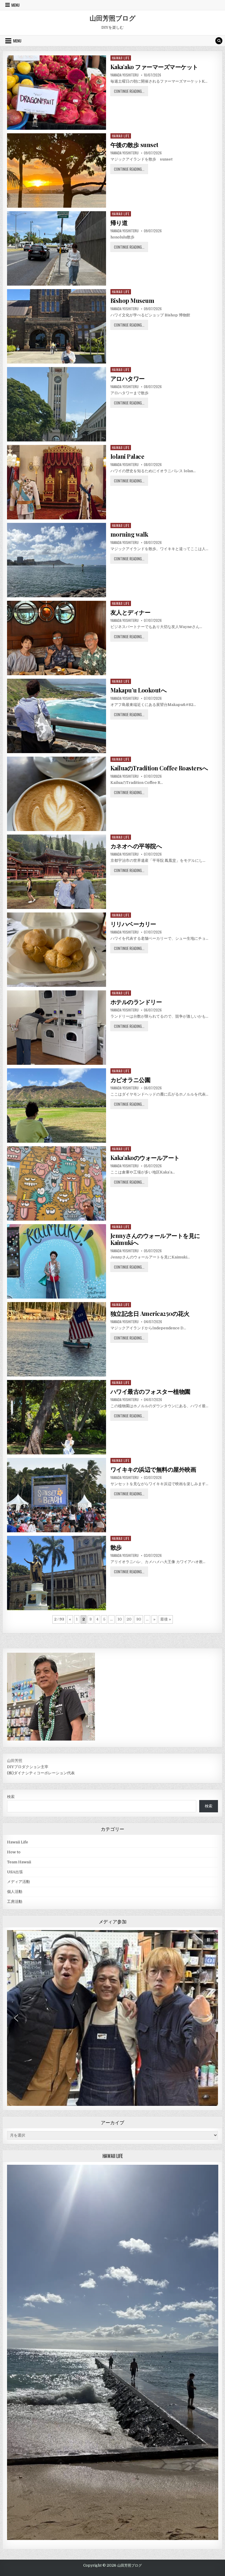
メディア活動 (18, 1882)
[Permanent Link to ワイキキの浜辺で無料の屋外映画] (57, 1495)
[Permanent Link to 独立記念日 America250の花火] (57, 1339)
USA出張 (15, 1872)
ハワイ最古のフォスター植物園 (150, 1391)
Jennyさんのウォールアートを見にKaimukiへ (155, 1239)
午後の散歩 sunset (134, 145)
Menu (16, 5)
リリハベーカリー (133, 924)
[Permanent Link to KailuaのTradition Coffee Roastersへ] (57, 794)
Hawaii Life (121, 58)
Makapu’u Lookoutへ (139, 690)
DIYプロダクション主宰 (28, 1767)
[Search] (219, 41)
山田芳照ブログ (113, 18)
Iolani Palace (127, 456)
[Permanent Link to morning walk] (57, 560)
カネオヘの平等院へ (136, 846)
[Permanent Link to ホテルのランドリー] (57, 1028)
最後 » (166, 1619)
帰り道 (119, 222)
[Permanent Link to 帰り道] (57, 248)
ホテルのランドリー (136, 1002)
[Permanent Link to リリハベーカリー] (57, 950)
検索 (11, 1797)
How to (14, 1852)
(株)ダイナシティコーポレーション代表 (41, 1773)
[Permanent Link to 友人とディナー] (57, 638)
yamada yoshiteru (125, 75)
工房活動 (15, 1902)
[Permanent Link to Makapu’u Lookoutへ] (57, 716)
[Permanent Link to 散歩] (57, 1573)
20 (129, 1619)
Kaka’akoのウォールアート (145, 1158)
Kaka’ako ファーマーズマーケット (154, 67)
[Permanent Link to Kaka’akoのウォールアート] (57, 1183)
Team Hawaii (19, 1862)
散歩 (116, 1547)
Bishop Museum (132, 300)
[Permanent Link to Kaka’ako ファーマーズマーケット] (57, 93)
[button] (208, 1940)
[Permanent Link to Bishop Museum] (57, 326)
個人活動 (15, 1892)
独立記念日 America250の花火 (150, 1313)
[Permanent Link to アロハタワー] (57, 404)
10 (120, 1619)
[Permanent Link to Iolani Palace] (57, 482)
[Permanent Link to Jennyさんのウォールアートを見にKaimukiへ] (57, 1261)
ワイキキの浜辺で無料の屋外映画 (153, 1469)
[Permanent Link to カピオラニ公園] (57, 1106)
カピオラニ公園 (131, 1080)
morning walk (129, 534)
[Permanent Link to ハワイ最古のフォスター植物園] (57, 1417)
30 (139, 1619)
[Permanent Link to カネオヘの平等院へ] (57, 872)
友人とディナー (131, 612)
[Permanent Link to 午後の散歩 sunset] (57, 170)
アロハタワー (128, 378)
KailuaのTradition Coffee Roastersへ (159, 768)
